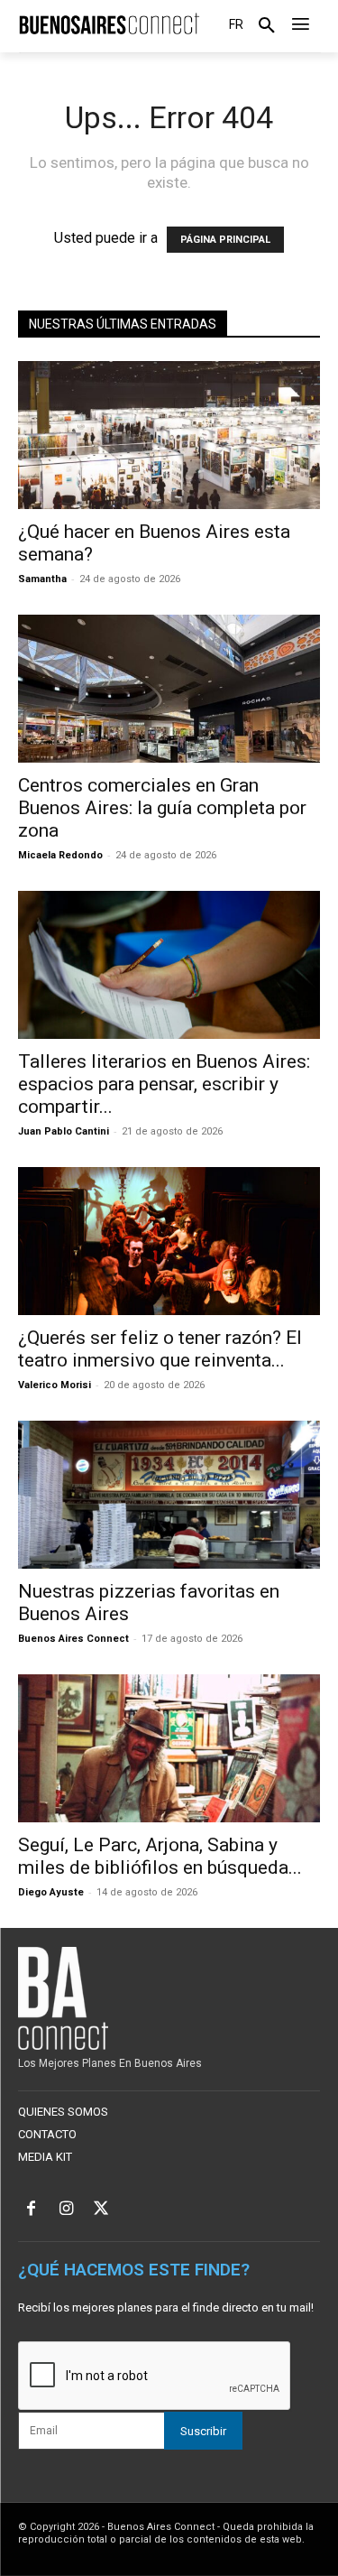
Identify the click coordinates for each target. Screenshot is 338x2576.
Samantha (42, 579)
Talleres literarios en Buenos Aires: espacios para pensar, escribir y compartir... (164, 1084)
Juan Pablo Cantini (64, 1131)
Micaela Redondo (60, 855)
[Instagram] (66, 2210)
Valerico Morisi (55, 1385)
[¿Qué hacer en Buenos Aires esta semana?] (169, 435)
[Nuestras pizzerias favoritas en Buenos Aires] (169, 1495)
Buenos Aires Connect (73, 1639)
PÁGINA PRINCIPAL (225, 240)
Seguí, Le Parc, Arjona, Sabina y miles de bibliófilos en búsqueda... (160, 1856)
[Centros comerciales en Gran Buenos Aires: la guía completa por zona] (169, 689)
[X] (101, 2210)
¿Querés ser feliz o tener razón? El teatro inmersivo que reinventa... (160, 1349)
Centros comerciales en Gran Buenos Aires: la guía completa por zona (162, 808)
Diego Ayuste (51, 1892)
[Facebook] (31, 2210)
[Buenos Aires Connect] (109, 24)
